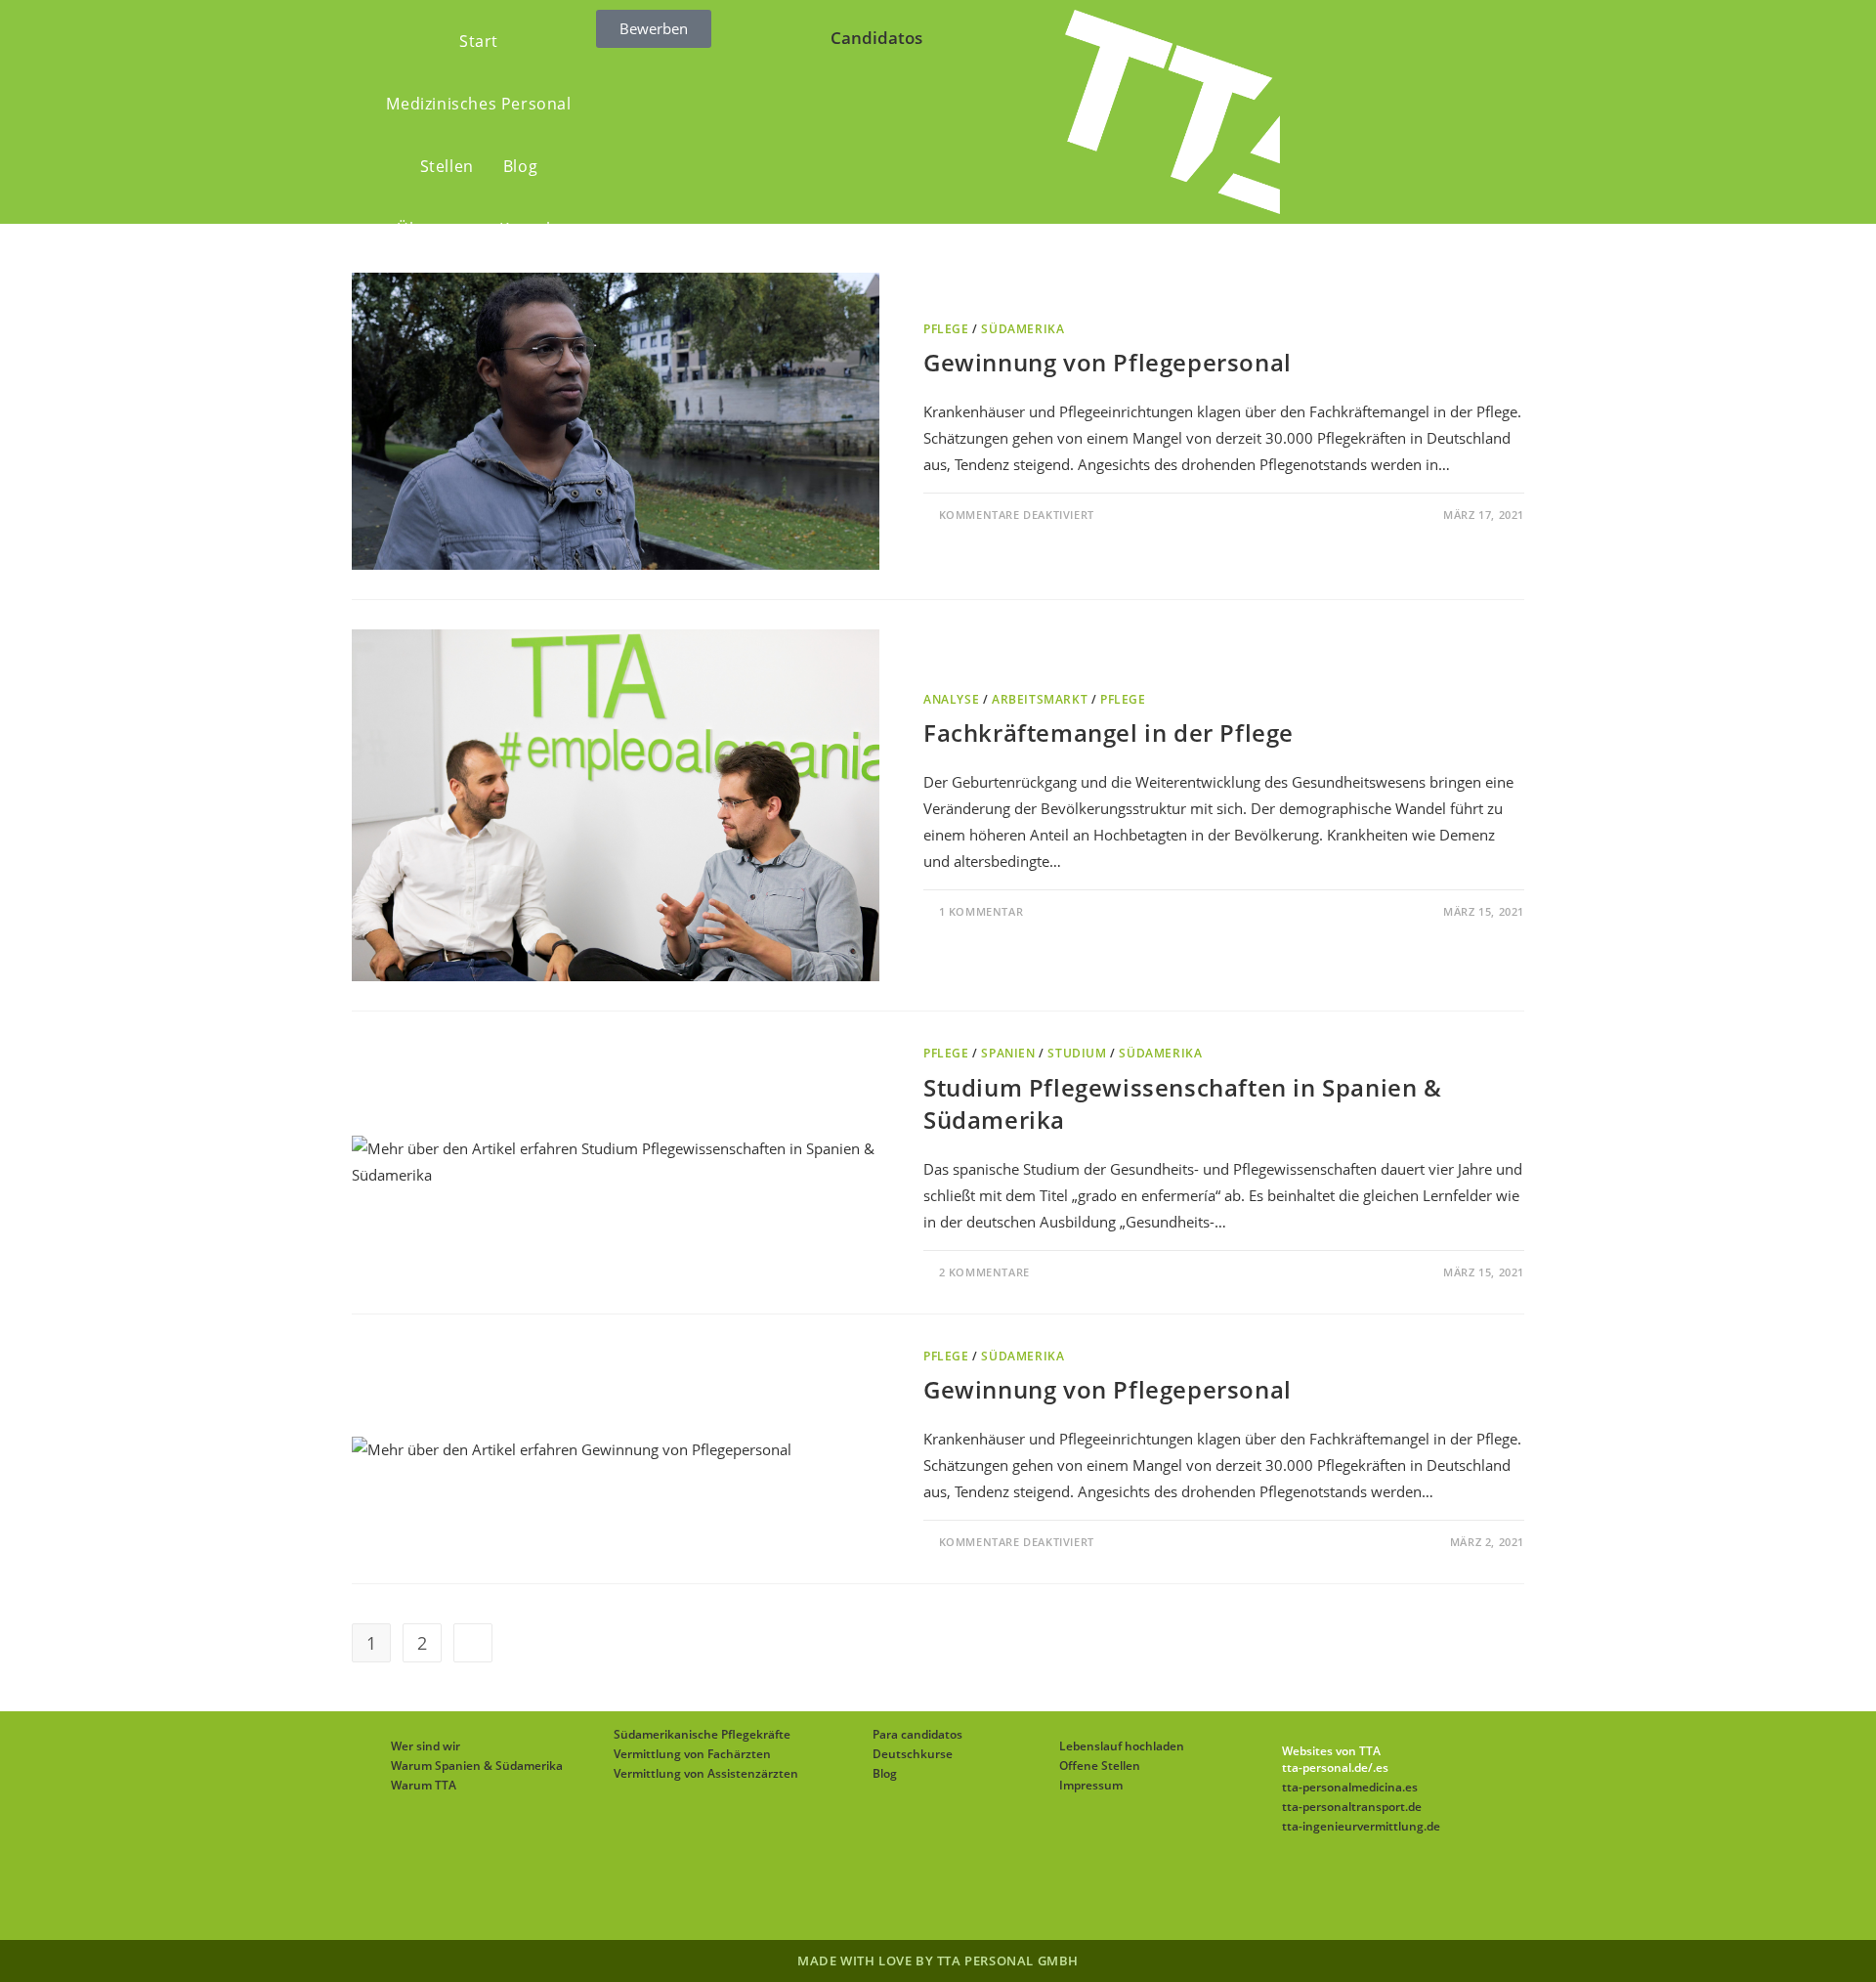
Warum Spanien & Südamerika (477, 1766)
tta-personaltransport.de (1352, 1807)
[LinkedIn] (961, 1891)
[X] (821, 1891)
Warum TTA (424, 1785)
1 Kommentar (981, 911)
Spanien (1008, 1053)
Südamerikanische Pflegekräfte (702, 1734)
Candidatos (876, 38)
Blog (885, 1773)
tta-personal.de (1325, 1767)
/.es (1378, 1767)
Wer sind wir (426, 1746)
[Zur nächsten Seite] (473, 1643)
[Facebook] (868, 1891)
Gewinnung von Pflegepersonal (1108, 362)
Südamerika (1023, 329)
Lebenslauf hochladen (1122, 1746)
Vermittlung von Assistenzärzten (706, 1773)
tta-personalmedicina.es (1350, 1787)
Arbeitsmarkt (1040, 699)
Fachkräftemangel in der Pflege (1109, 732)
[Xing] (1008, 1891)
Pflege (946, 329)
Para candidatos (917, 1734)
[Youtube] (1055, 1891)
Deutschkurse (913, 1754)
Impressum (1091, 1785)
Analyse (951, 699)
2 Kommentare (984, 1272)
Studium (1077, 1053)
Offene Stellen (1100, 1766)
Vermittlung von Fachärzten (692, 1754)
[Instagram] (915, 1891)
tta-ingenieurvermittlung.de (1361, 1826)
